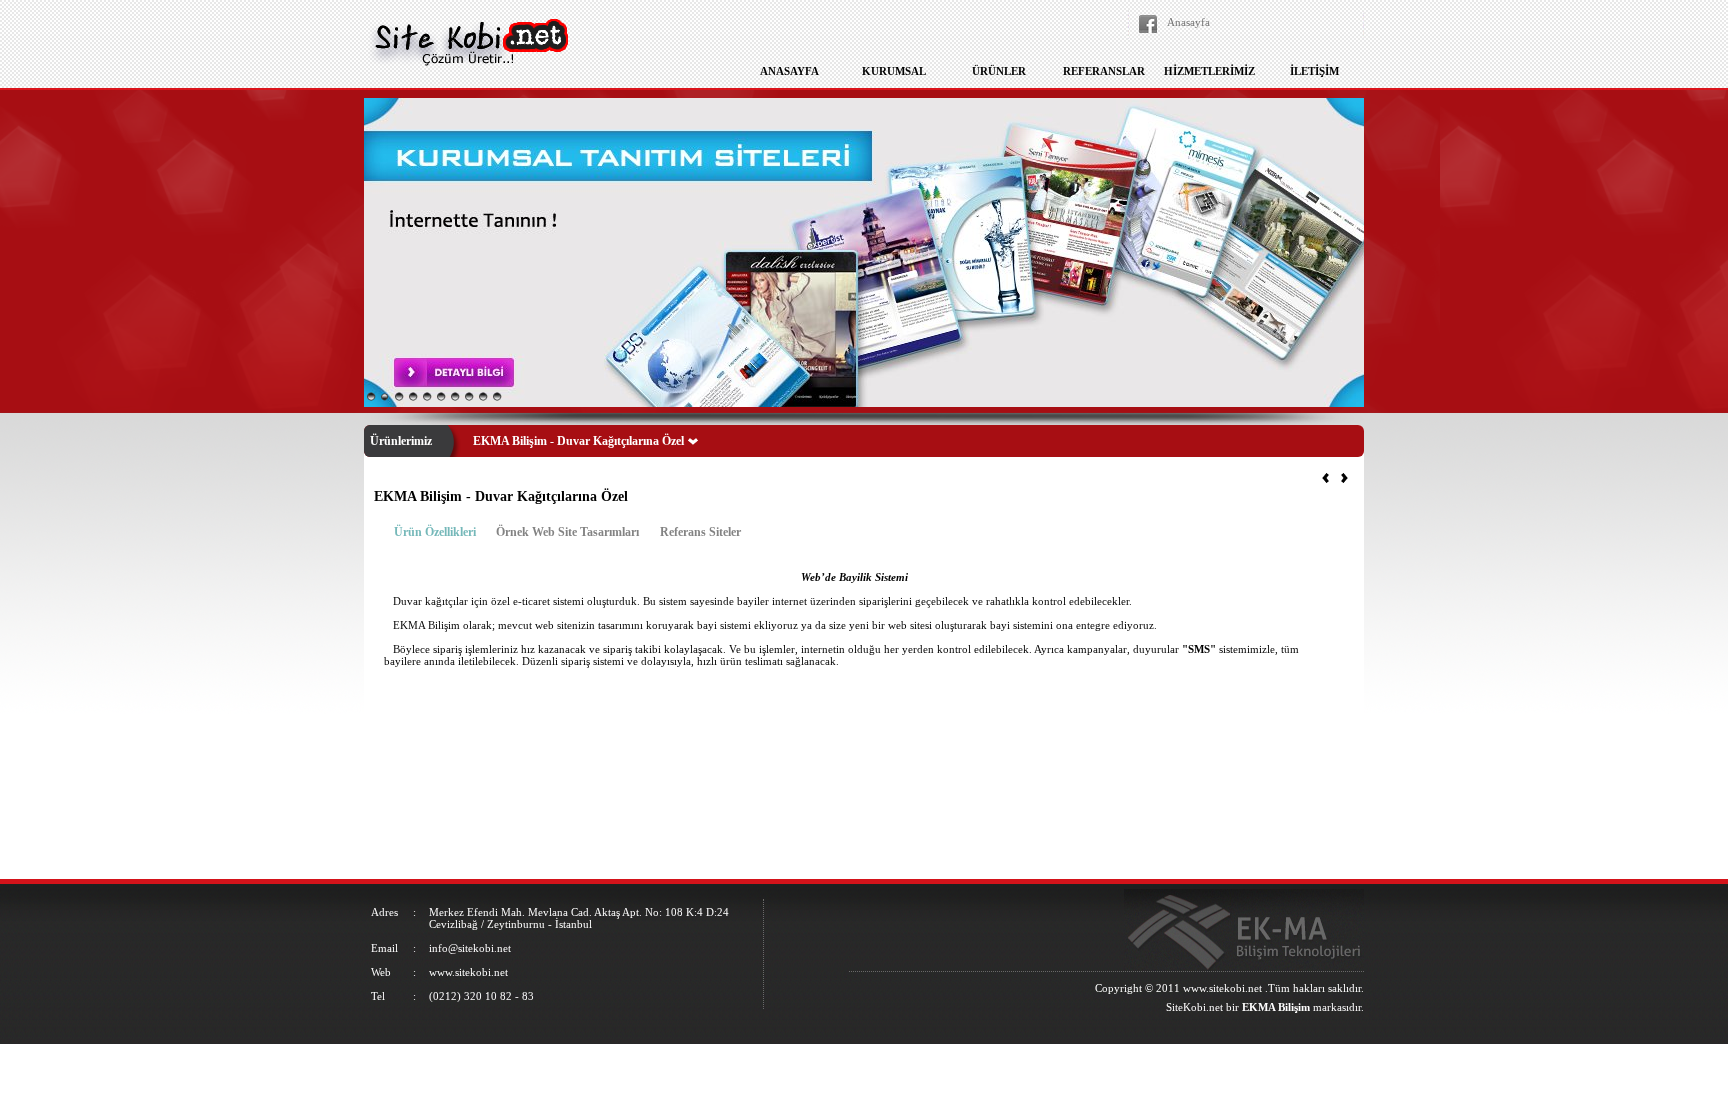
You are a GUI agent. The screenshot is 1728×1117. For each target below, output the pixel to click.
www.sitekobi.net (1222, 988)
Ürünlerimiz (401, 441)
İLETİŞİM (1314, 71)
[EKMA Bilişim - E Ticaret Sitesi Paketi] (1325, 479)
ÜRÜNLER (999, 71)
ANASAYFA (789, 71)
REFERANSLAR (1104, 71)
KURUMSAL (894, 71)
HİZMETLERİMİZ (1209, 71)
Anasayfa (1188, 22)
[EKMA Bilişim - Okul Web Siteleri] (1344, 479)
